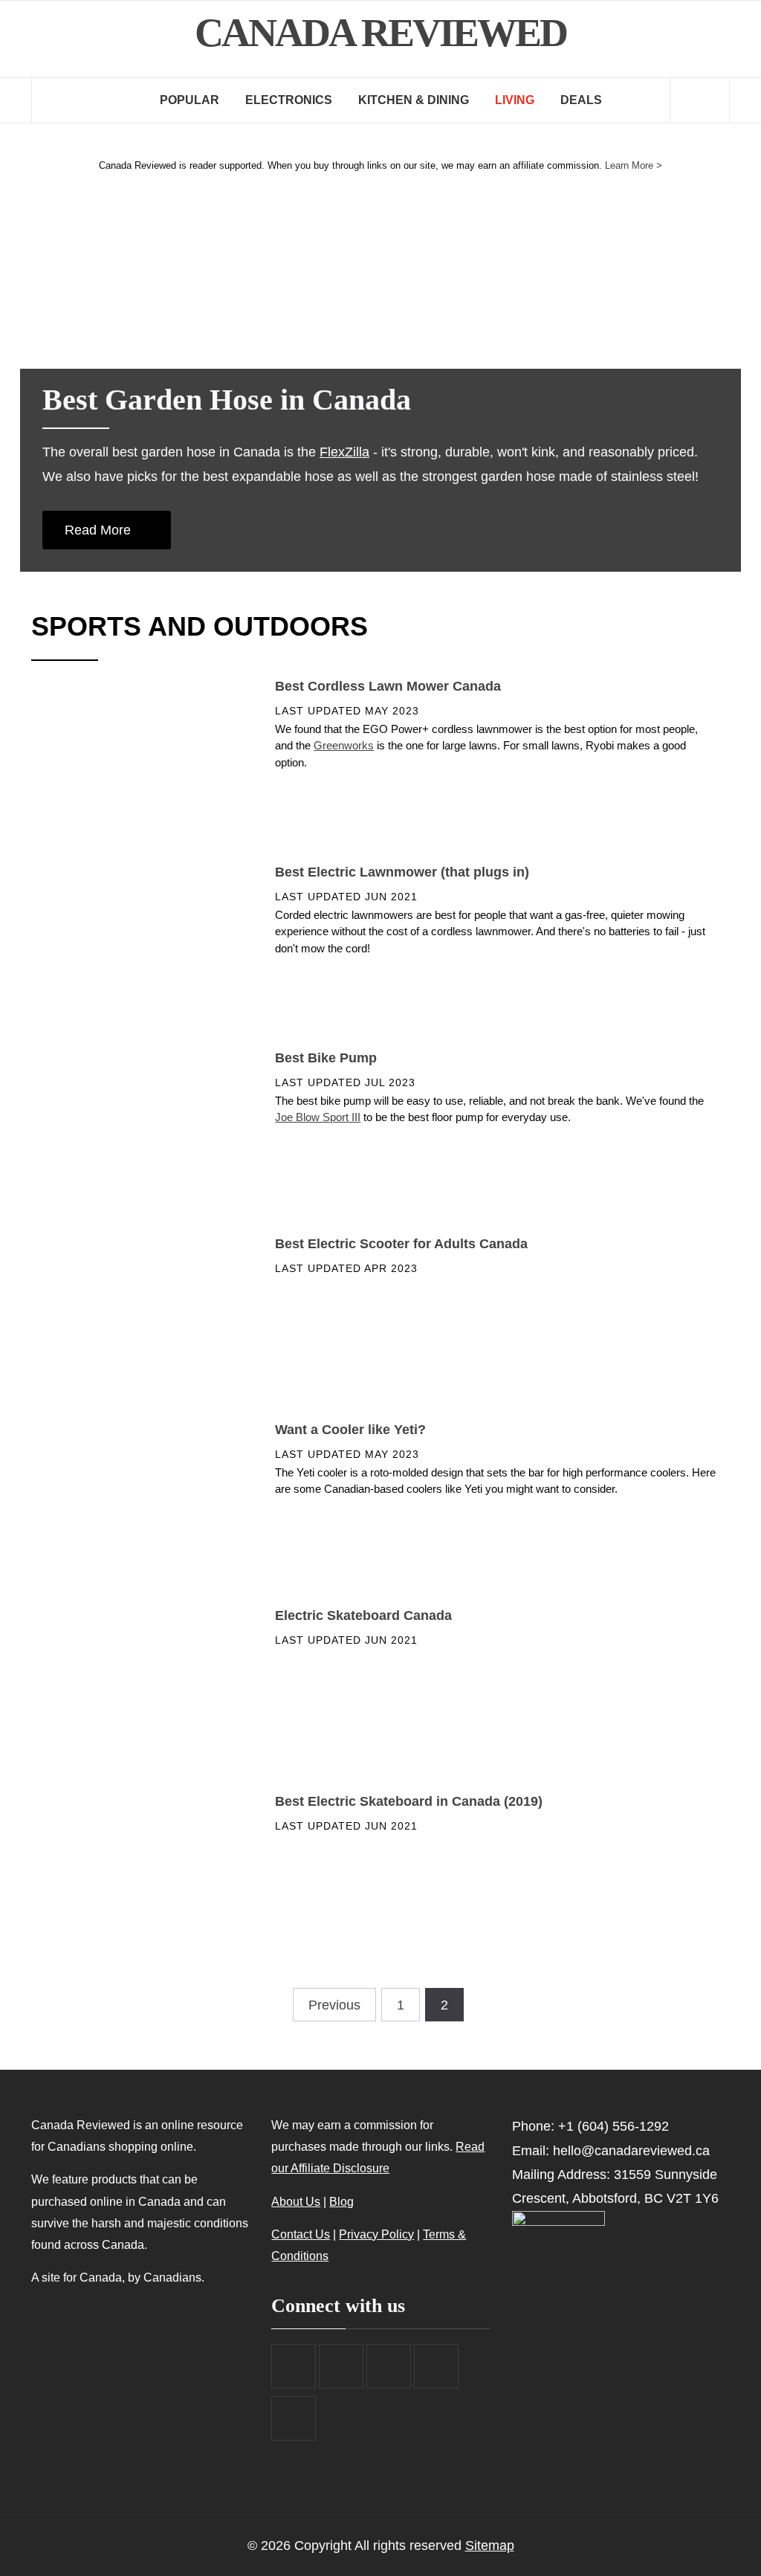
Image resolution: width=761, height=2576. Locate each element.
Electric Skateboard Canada (363, 1615)
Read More (100, 530)
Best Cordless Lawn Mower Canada (388, 686)
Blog (341, 2201)
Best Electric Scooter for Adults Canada (401, 1244)
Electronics (289, 100)
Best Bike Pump (326, 1058)
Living (515, 100)
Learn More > (634, 165)
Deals (581, 100)
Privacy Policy (376, 2234)
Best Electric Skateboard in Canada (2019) (409, 1801)
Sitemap (490, 2546)
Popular (190, 100)
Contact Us (301, 2234)
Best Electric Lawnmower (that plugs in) (402, 872)
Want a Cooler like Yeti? (350, 1430)
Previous (334, 2005)
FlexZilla (344, 452)
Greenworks (344, 745)
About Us (296, 2201)
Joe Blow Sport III (318, 1117)
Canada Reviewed (380, 33)
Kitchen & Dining (414, 100)
